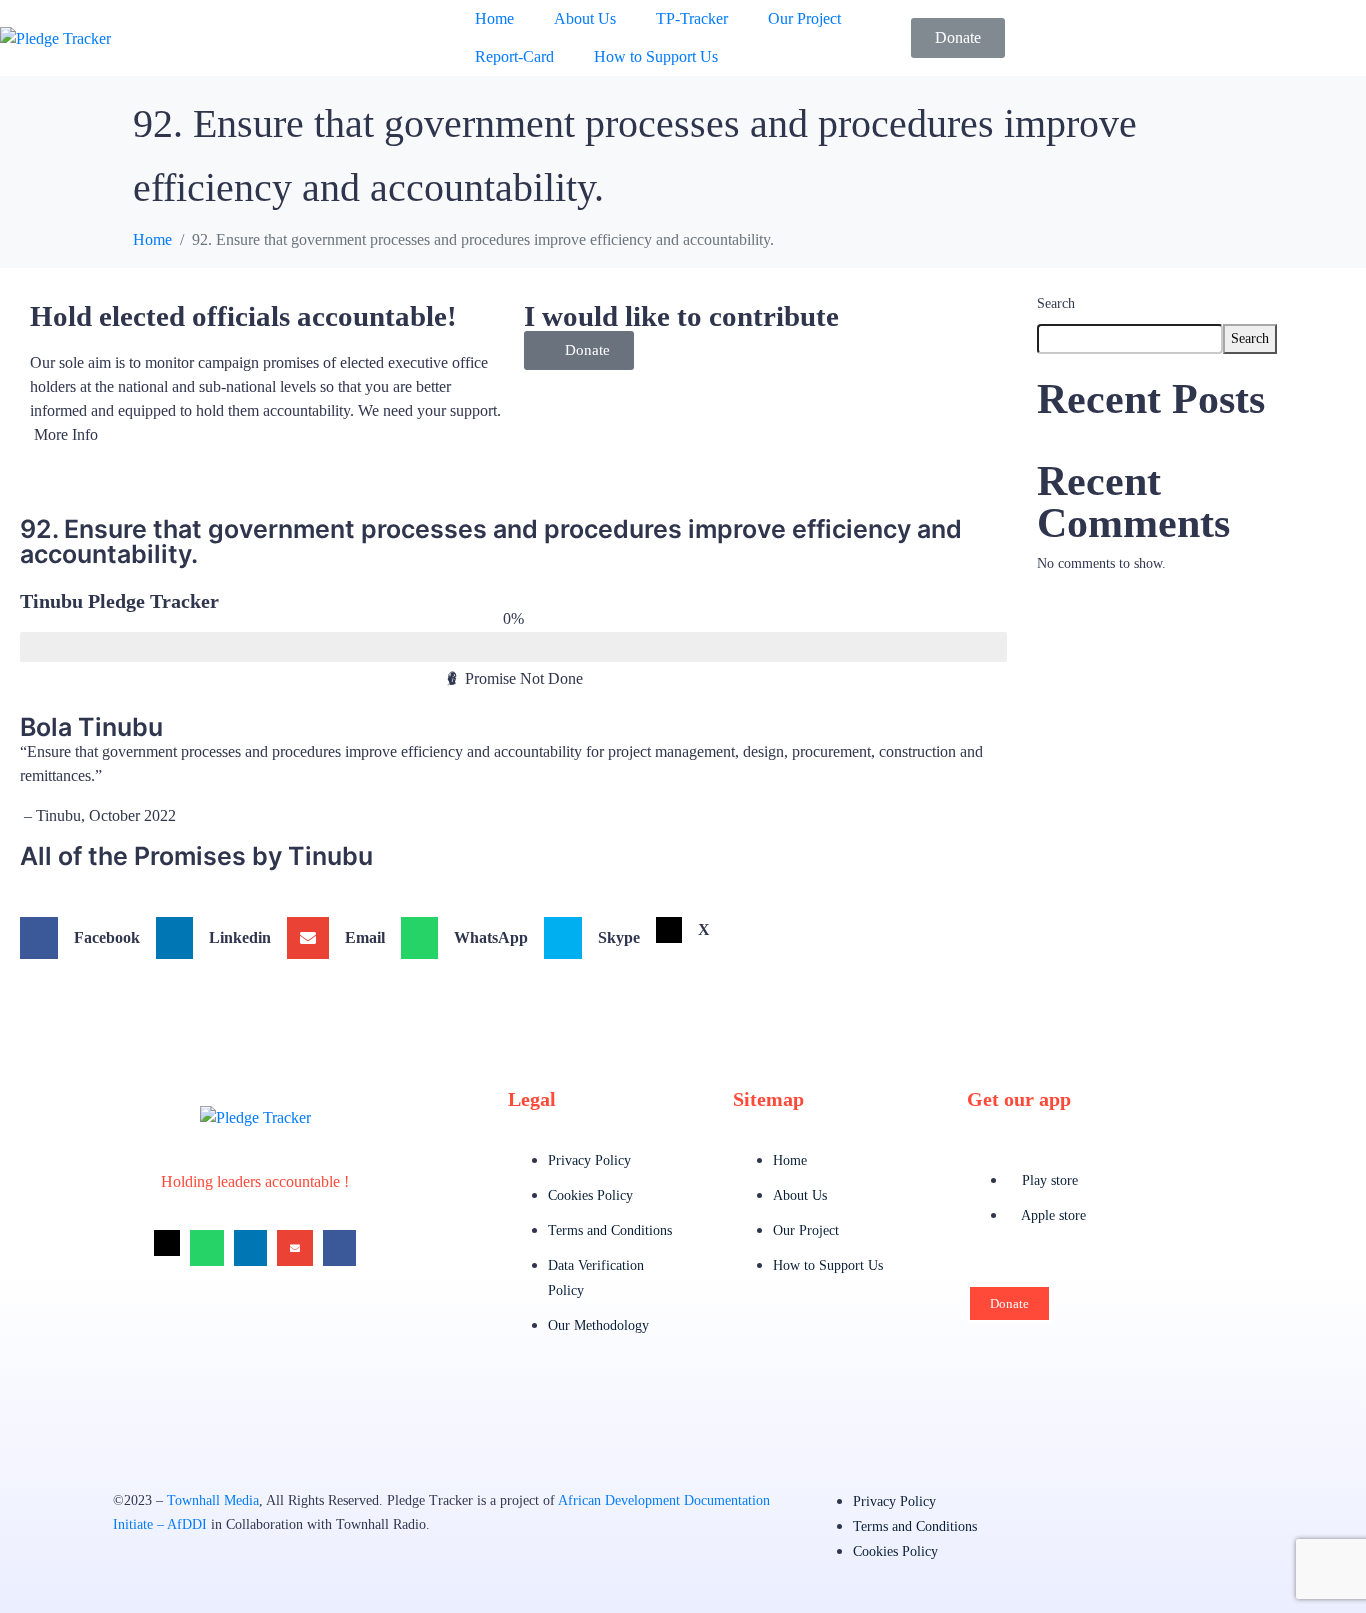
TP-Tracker (692, 18)
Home (494, 18)
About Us (585, 18)
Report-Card (514, 56)
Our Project (804, 18)
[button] (579, 350)
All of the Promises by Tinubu (196, 856)
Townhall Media (213, 1500)
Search (1056, 303)
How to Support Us (656, 56)
